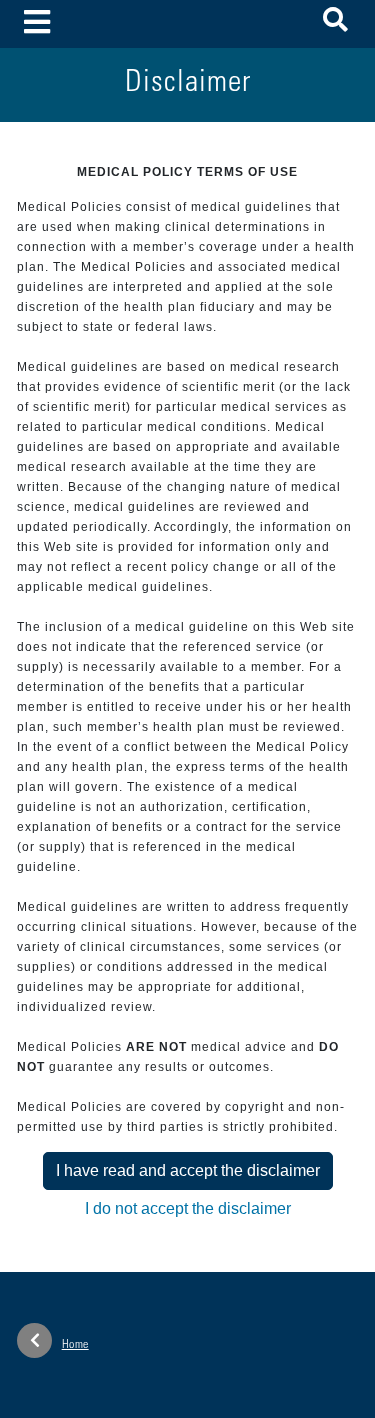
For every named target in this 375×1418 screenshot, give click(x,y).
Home (75, 1345)
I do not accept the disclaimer (188, 1208)
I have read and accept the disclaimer (188, 1170)
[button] (335, 23)
